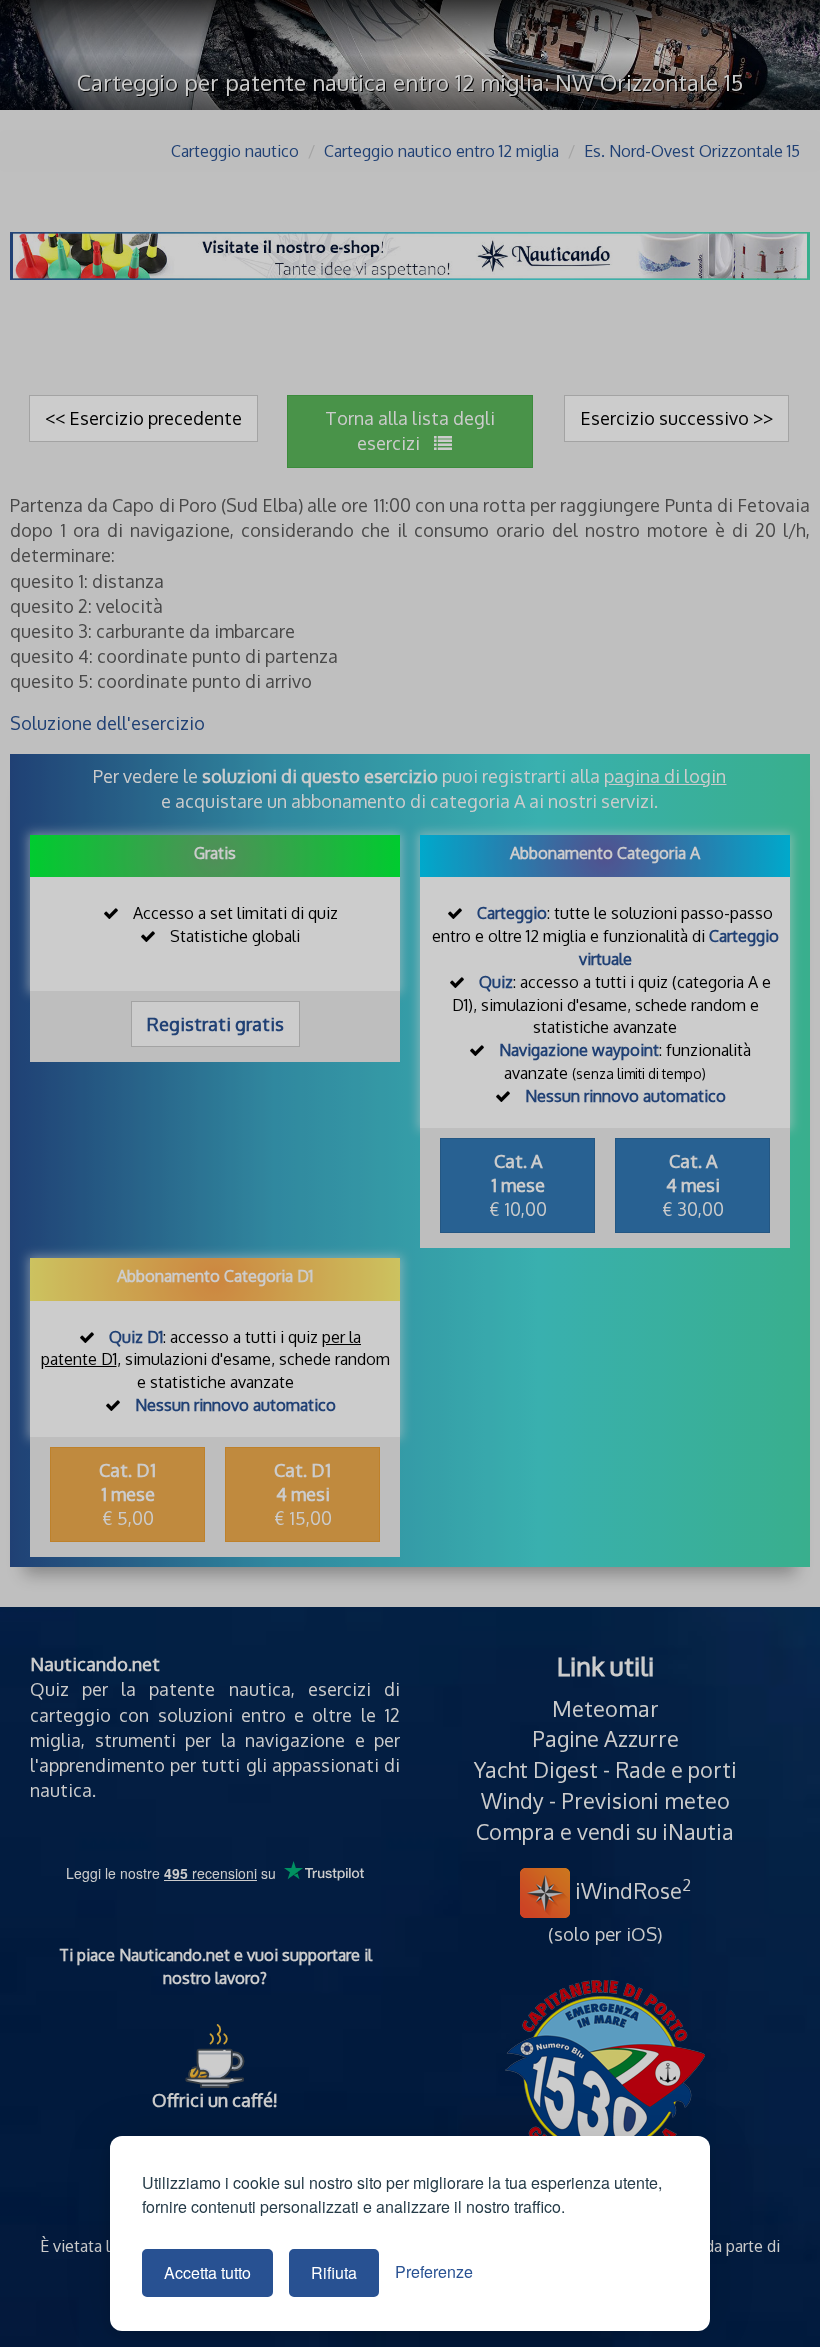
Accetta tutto (207, 2272)
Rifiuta (334, 2272)
